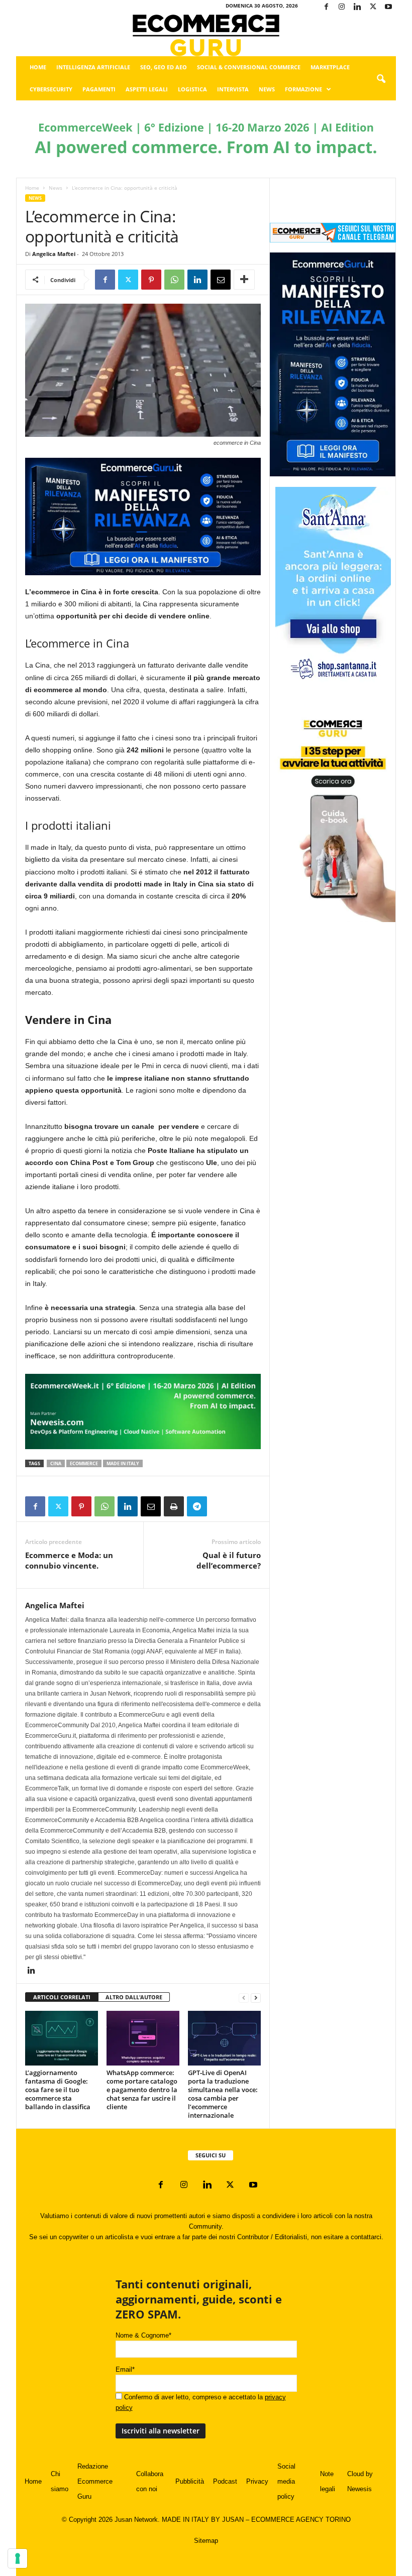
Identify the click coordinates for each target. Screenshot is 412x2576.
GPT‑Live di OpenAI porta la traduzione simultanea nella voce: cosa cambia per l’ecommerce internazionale (223, 2094)
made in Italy (123, 1463)
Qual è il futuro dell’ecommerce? (229, 1560)
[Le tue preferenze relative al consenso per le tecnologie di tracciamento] (18, 2558)
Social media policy (286, 2481)
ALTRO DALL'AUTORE (134, 1997)
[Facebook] (326, 7)
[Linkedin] (357, 7)
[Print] (174, 1506)
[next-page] (256, 1998)
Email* (125, 2369)
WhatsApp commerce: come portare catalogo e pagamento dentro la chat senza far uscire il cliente (142, 2090)
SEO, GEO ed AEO (164, 67)
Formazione (303, 89)
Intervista (233, 89)
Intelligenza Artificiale (93, 67)
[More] (244, 280)
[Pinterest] (151, 280)
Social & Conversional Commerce (249, 67)
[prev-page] (244, 1998)
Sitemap (206, 2541)
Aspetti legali (147, 89)
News (267, 89)
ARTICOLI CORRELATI (62, 1997)
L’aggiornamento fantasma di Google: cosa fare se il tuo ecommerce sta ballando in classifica (58, 2090)
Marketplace (330, 67)
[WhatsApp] (174, 280)
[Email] (221, 280)
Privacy (257, 2481)
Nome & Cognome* (143, 2335)
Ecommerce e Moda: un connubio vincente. (69, 1560)
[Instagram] (342, 7)
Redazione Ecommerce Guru (95, 2481)
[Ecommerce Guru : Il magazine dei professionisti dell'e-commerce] (206, 35)
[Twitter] (373, 7)
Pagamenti (99, 89)
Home (38, 67)
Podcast (225, 2481)
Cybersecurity (51, 89)
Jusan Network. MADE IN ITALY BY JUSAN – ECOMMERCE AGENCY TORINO (233, 2520)
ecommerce (84, 1463)
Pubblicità (190, 2481)
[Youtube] (388, 7)
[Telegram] (197, 1506)
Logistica (192, 89)
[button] (381, 79)
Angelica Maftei (54, 254)
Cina (56, 1463)
